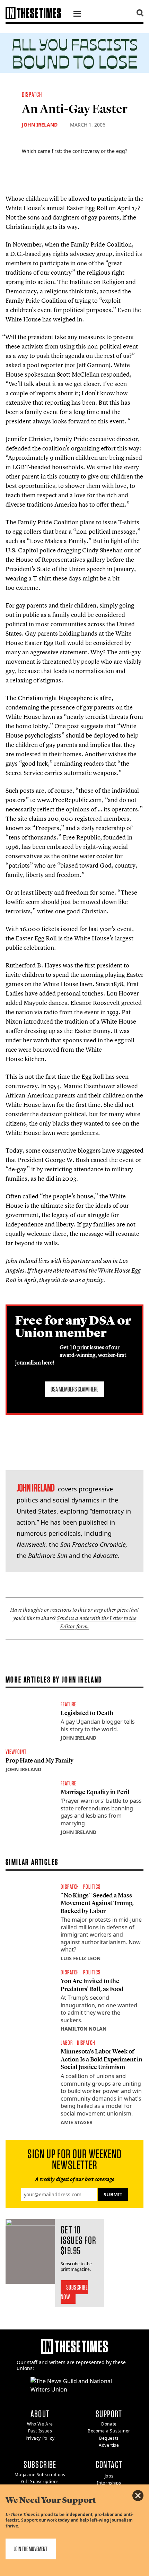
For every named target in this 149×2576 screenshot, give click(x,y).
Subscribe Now (74, 2292)
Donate (109, 2424)
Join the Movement (31, 2549)
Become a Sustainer (109, 2431)
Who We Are (40, 2424)
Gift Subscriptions (40, 2482)
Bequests (109, 2438)
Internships (109, 2483)
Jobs (109, 2476)
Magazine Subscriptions (40, 2475)
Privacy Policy (40, 2438)
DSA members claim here (74, 1389)
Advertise (109, 2445)
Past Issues (40, 2431)
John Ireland (40, 125)
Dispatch (32, 94)
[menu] (77, 15)
